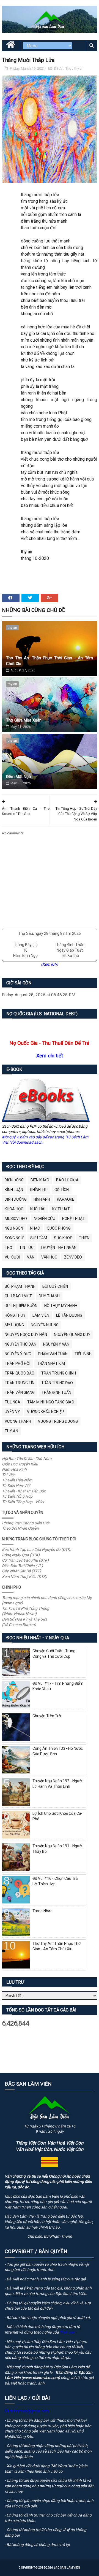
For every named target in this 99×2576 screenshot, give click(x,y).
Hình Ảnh (42, 1199)
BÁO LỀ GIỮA (67, 1180)
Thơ (69, 68)
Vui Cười (12, 1257)
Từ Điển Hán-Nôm (17, 1480)
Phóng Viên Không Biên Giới (26, 1523)
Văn (31, 1257)
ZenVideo (73, 1257)
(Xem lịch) (50, 964)
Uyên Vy (12, 1412)
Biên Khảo (40, 1180)
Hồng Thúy (15, 1315)
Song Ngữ (14, 1238)
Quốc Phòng (59, 1228)
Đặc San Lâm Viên (67, 2568)
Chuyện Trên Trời (47, 1716)
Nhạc (35, 1228)
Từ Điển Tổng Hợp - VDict (23, 1502)
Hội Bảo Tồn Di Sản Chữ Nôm (27, 1459)
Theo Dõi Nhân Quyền (20, 1528)
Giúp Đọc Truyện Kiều (20, 1464)
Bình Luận (14, 1190)
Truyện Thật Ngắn (58, 1248)
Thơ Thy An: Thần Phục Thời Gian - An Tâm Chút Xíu (50, 661)
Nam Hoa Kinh (14, 1469)
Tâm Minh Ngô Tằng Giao (51, 1402)
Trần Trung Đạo (57, 1383)
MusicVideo (16, 1219)
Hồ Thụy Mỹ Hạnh (61, 1306)
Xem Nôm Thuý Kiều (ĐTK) (24, 1576)
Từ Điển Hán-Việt (16, 1486)
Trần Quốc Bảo (20, 1373)
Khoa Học (14, 1209)
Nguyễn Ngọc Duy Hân (26, 1335)
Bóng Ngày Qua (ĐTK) (21, 1555)
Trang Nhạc (42, 1911)
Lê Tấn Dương (69, 1315)
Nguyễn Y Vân (56, 1344)
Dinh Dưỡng (16, 1199)
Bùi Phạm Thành (20, 1286)
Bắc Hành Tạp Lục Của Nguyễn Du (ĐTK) (37, 1549)
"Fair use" (68, 2332)
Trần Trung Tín (20, 1383)
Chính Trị (39, 1190)
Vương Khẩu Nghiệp (46, 1412)
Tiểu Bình (83, 1354)
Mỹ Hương (14, 1325)
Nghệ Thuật (74, 1219)
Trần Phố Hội (17, 1363)
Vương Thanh (18, 1421)
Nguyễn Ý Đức (18, 1354)
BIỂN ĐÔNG (14, 1180)
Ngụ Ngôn (14, 1228)
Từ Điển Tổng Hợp (17, 1496)
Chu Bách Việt (18, 1296)
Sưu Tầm (39, 1238)
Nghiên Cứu (45, 1219)
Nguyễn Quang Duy (72, 1335)
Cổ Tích (62, 1190)
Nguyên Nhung (45, 1325)
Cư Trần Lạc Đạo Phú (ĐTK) (25, 1560)
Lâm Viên (41, 1315)
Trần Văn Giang (20, 1392)
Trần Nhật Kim (51, 1363)
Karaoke (66, 1199)
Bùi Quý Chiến (55, 1286)
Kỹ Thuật (61, 1209)
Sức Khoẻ (63, 1238)
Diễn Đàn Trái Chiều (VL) (22, 1566)
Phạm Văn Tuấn (53, 1354)
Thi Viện (9, 1475)
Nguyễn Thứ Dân (20, 1344)
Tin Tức (26, 1248)
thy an (79, 68)
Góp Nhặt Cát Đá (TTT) (21, 1571)
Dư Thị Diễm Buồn (21, 1306)
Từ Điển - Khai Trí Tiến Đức (24, 1491)
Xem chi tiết (50, 1056)
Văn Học (49, 1257)
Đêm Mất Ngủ (18, 777)
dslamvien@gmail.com (29, 2411)
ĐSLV (59, 68)
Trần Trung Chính (59, 1373)
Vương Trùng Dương (58, 1421)
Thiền (84, 1238)
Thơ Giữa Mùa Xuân (24, 720)
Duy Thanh (49, 1296)
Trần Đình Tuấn (56, 1392)
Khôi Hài (38, 1209)
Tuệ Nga (13, 1402)
